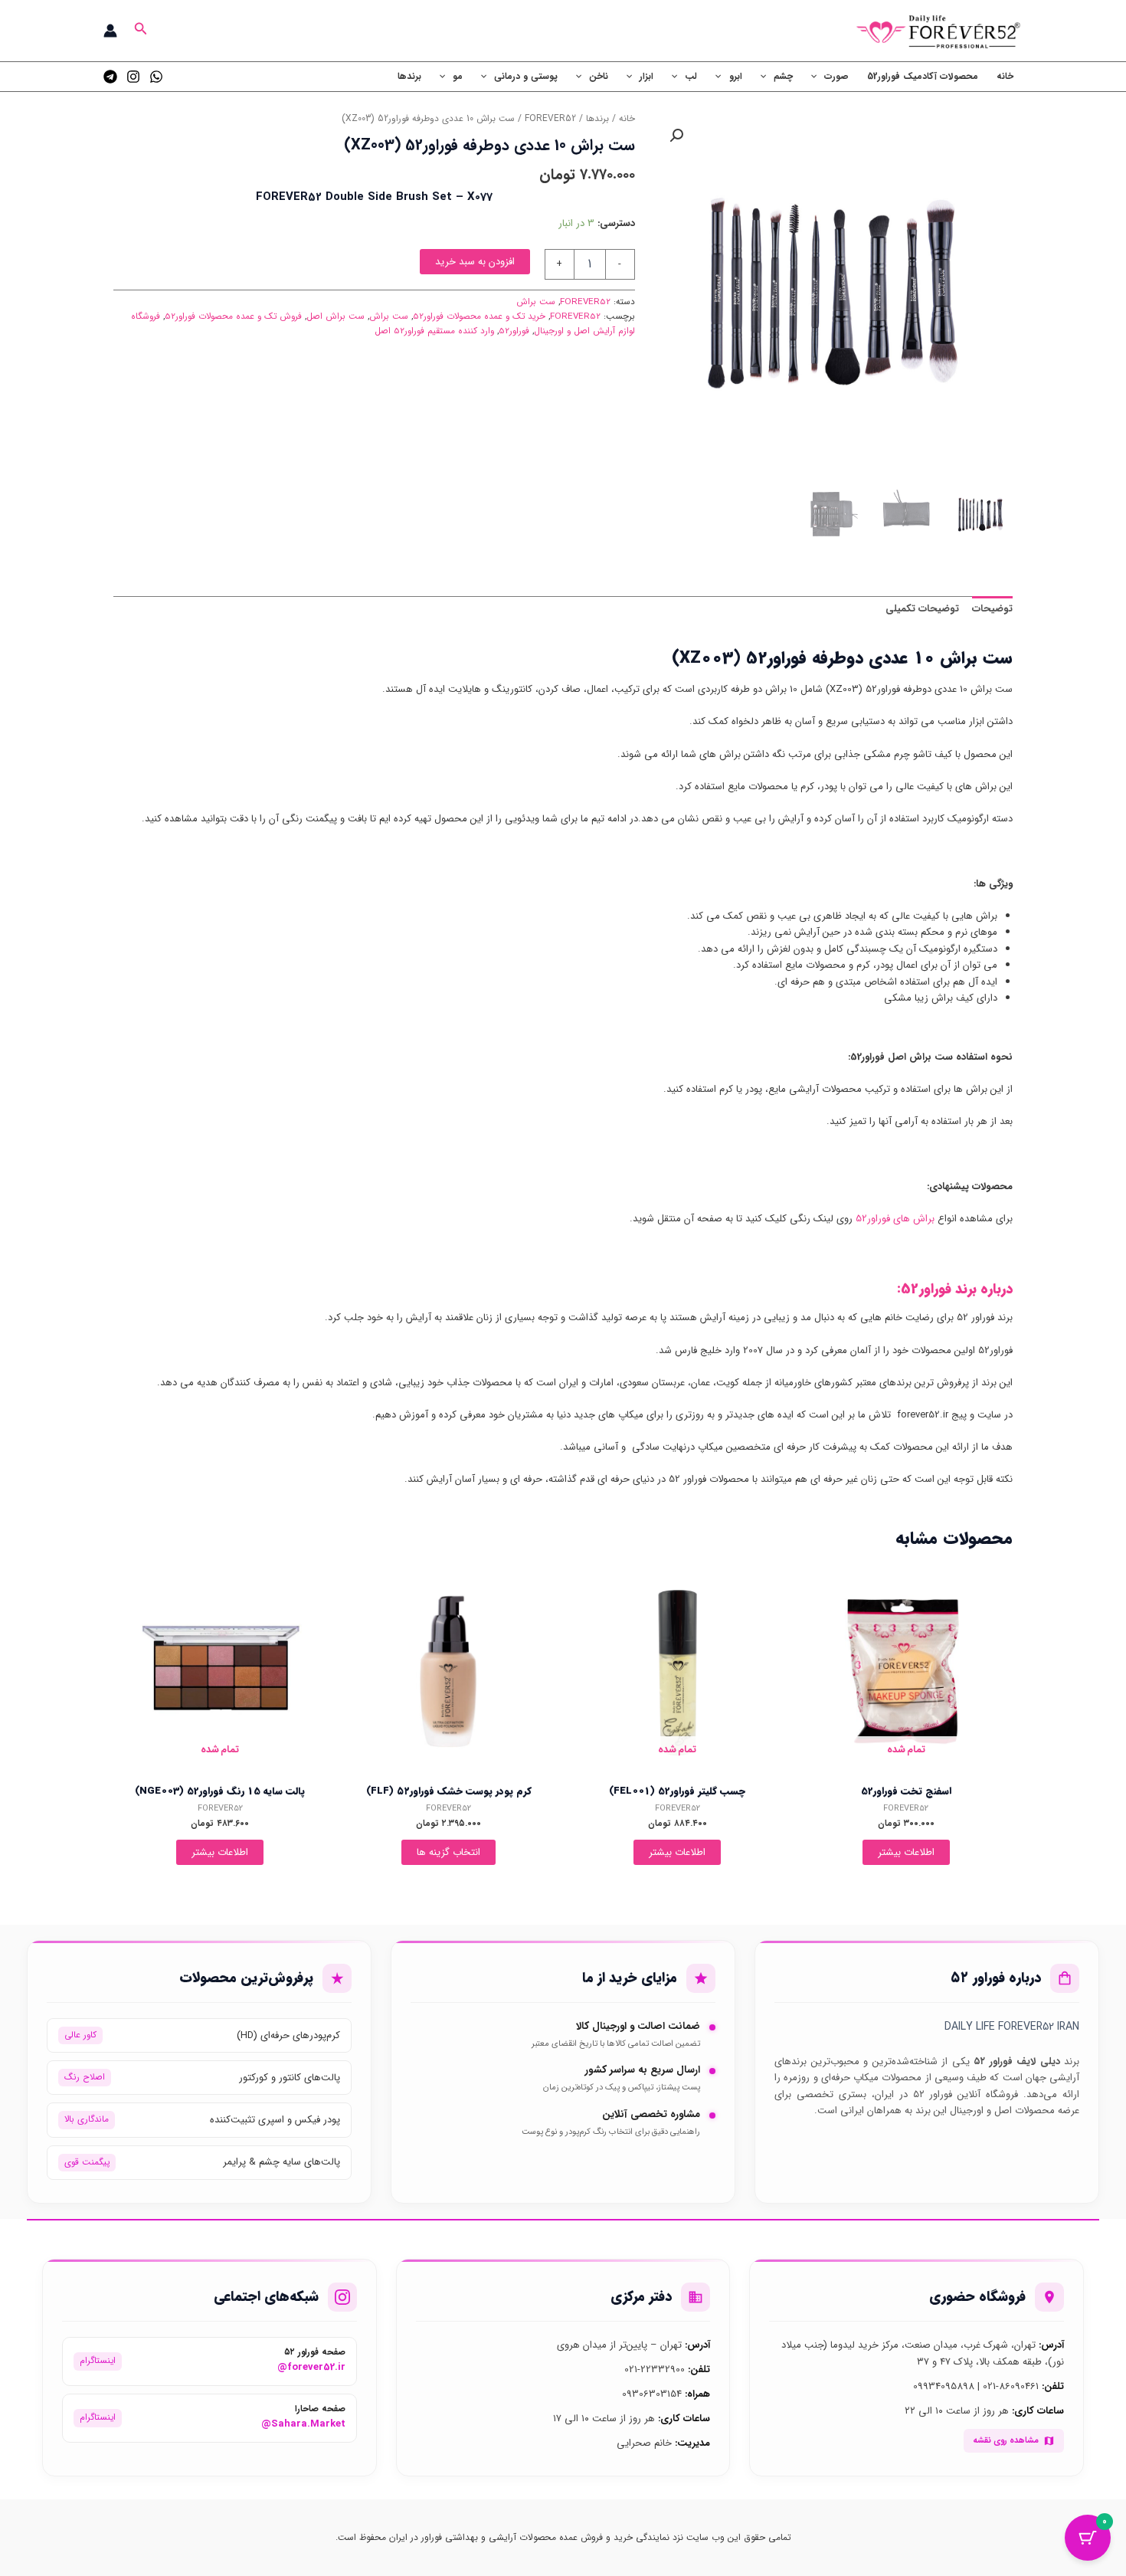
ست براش (536, 302)
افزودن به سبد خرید (475, 262)
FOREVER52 (550, 119)
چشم (783, 76)
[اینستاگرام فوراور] (133, 77)
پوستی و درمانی (526, 76)
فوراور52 (514, 331)
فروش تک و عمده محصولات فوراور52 (233, 316)
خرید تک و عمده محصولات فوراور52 (479, 316)
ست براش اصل (336, 316)
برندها (409, 76)
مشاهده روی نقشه (1006, 2440)
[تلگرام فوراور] (110, 77)
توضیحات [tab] (992, 609)
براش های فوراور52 (895, 1219)
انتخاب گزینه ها (448, 1852)
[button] (139, 31)
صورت (836, 76)
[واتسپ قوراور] (156, 77)
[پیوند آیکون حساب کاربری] (110, 31)
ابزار (646, 76)
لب (691, 76)
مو (458, 76)
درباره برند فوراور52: (955, 1289)
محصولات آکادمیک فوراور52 (923, 76)
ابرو (736, 76)
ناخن (599, 76)
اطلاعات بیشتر (906, 1852)
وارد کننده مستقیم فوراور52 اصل (434, 331)
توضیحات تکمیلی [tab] (922, 609)
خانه (1005, 76)
